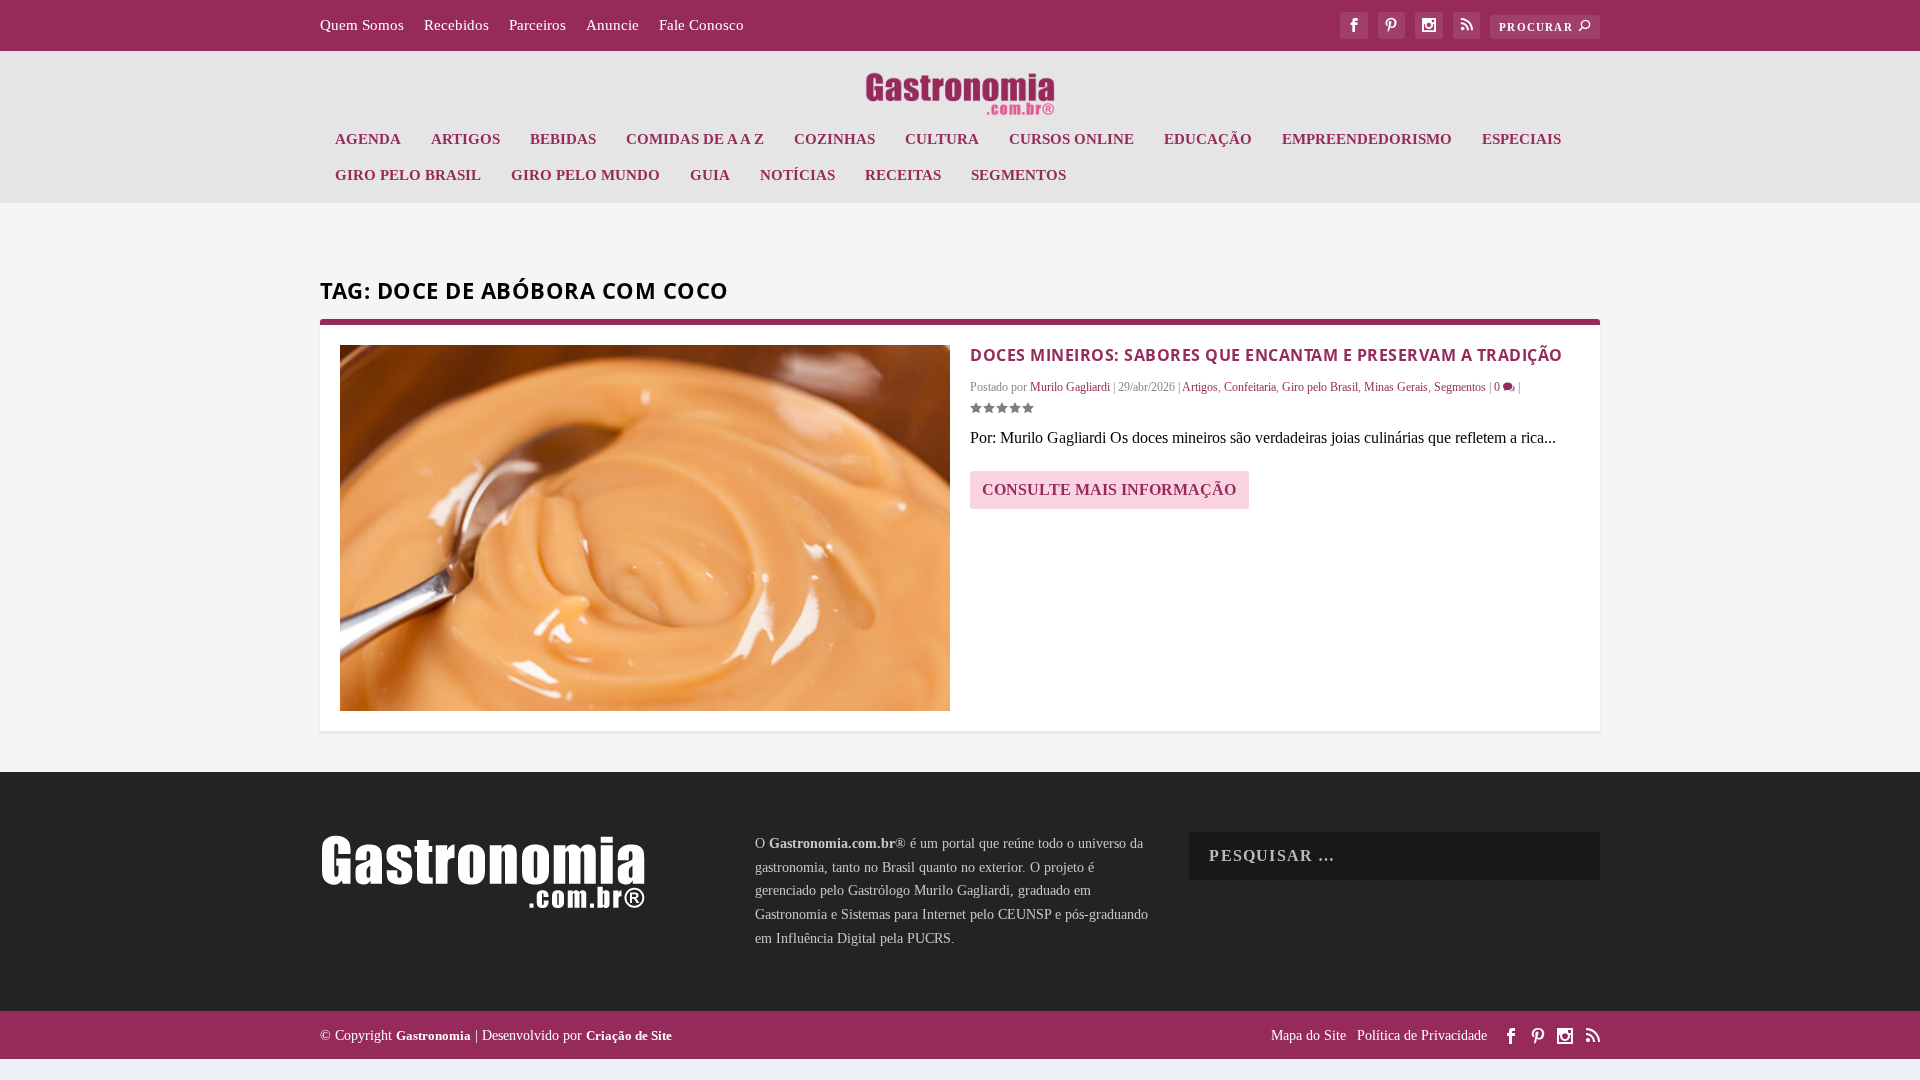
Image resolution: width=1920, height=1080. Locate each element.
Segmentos (1018, 175)
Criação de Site (629, 1035)
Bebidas (563, 139)
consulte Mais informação (1109, 489)
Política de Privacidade (1422, 1035)
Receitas (903, 175)
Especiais (1521, 139)
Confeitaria (1250, 387)
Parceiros (537, 25)
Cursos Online (1071, 139)
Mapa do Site (1308, 1035)
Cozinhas (834, 139)
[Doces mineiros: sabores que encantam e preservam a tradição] (645, 528)
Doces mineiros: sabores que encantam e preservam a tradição (1266, 355)
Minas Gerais (1396, 387)
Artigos (465, 139)
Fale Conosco (701, 25)
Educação (1208, 139)
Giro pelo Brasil (408, 175)
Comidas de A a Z (695, 139)
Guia (710, 175)
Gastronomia (433, 1035)
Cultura (942, 139)
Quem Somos (362, 25)
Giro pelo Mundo (585, 175)
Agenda (368, 139)
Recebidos (456, 25)
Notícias (797, 175)
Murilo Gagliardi (1070, 387)
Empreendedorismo (1367, 139)
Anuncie (612, 25)
